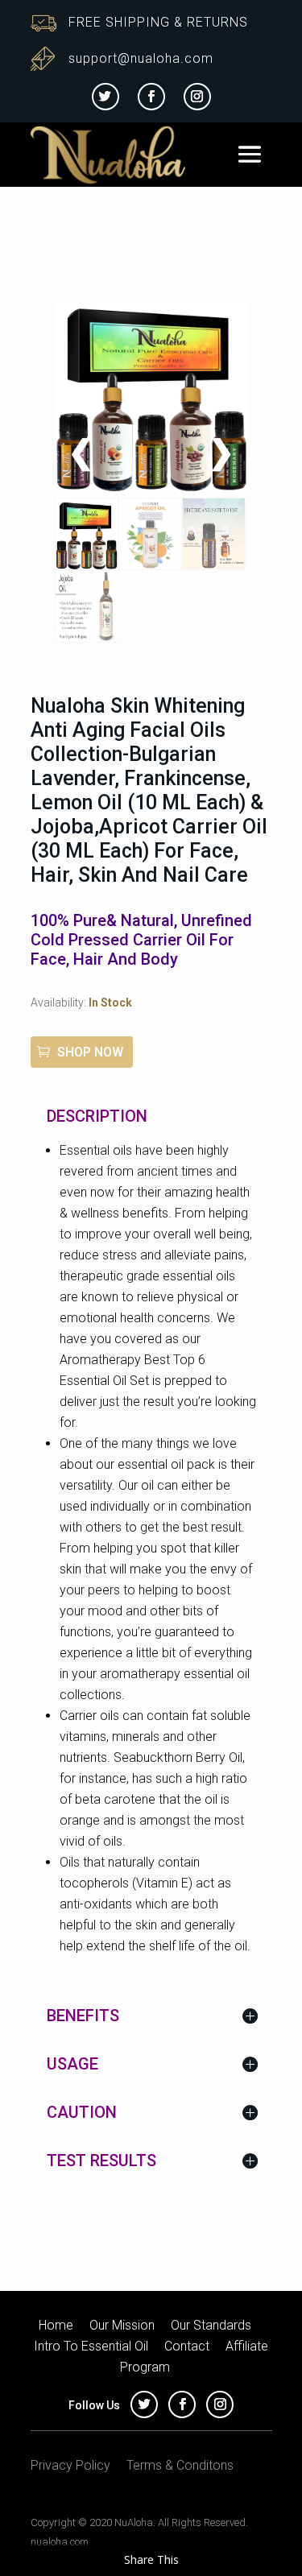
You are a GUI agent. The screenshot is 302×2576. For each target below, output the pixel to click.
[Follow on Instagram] (197, 97)
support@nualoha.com (141, 58)
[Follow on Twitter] (105, 97)
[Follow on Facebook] (151, 97)
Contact (187, 2346)
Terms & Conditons (180, 2465)
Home (56, 2325)
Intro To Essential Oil (91, 2346)
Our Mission (122, 2325)
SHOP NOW (90, 1052)
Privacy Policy (70, 2465)
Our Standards (211, 2325)
